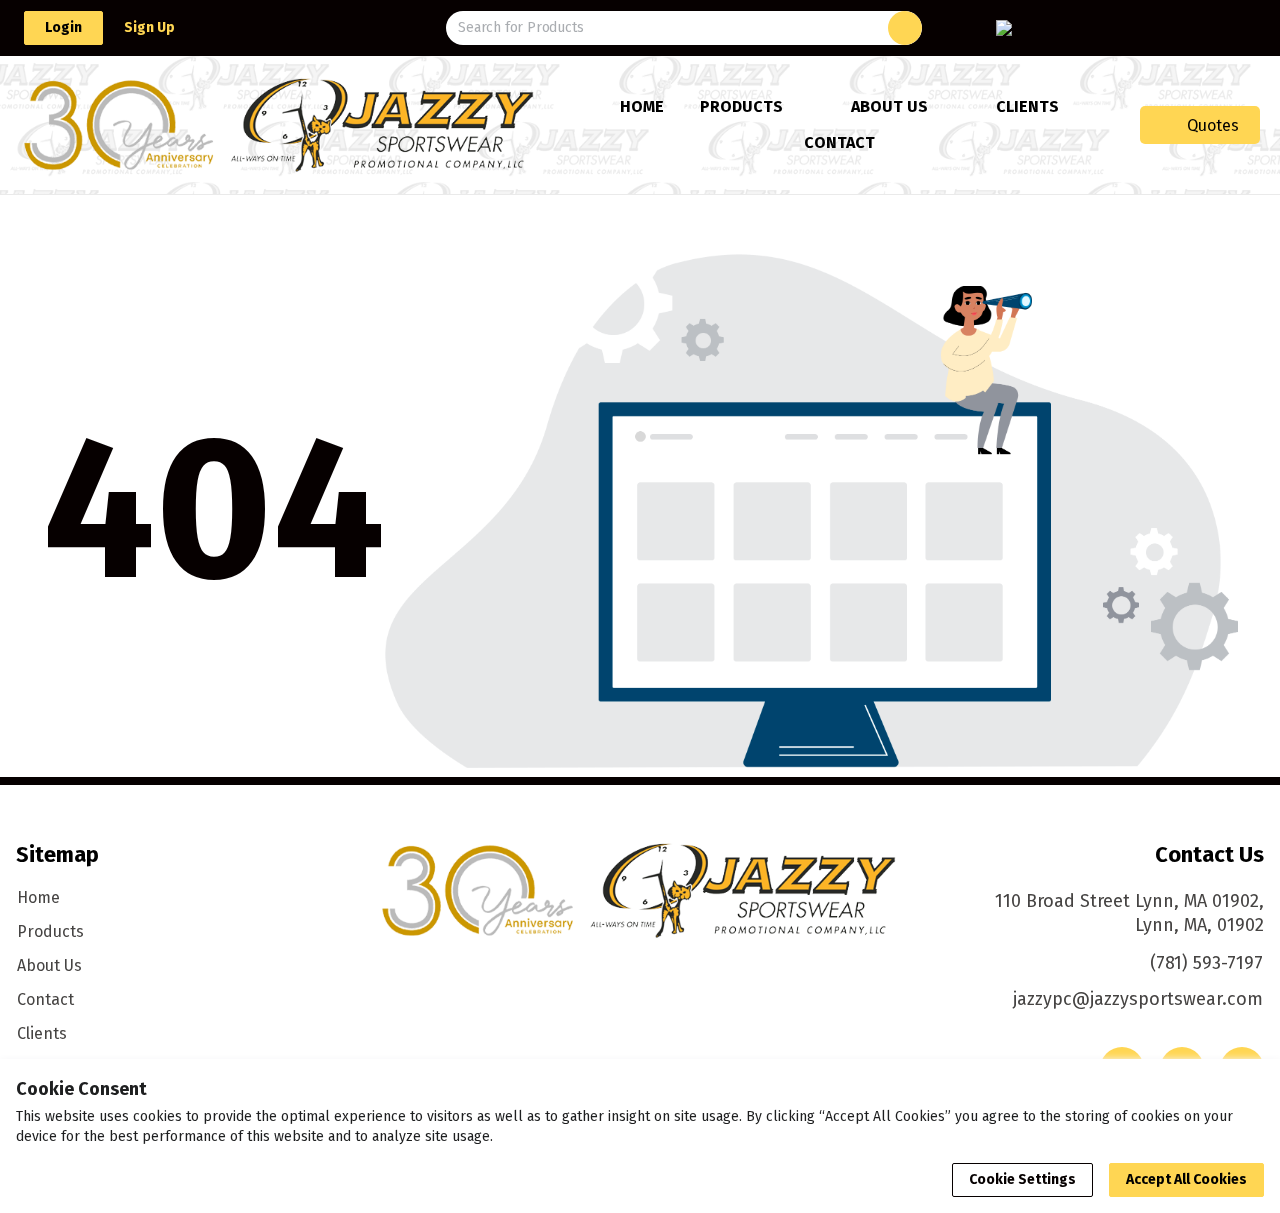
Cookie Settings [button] (1022, 1179)
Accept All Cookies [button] (1186, 1179)
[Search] (905, 28)
